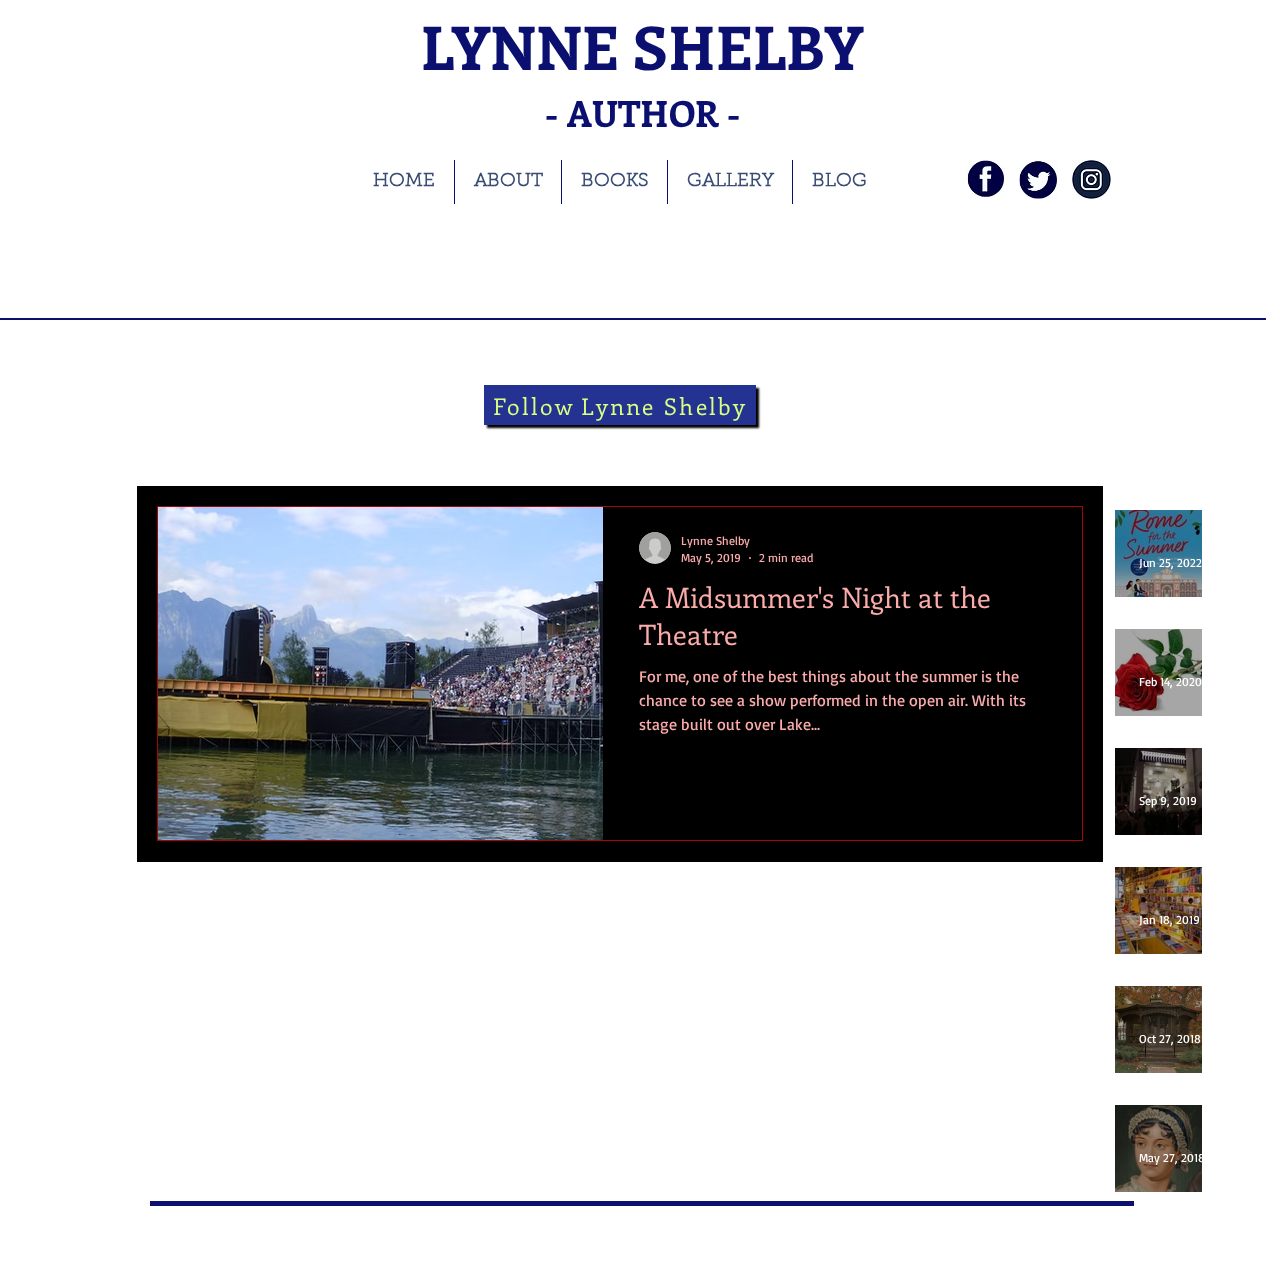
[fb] (985, 179)
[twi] (1038, 179)
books (266, 445)
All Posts (182, 445)
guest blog (793, 445)
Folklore (697, 445)
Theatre (526, 445)
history (441, 445)
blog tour (352, 445)
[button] (1057, 448)
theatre (611, 445)
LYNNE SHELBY (642, 45)
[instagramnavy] (1091, 179)
